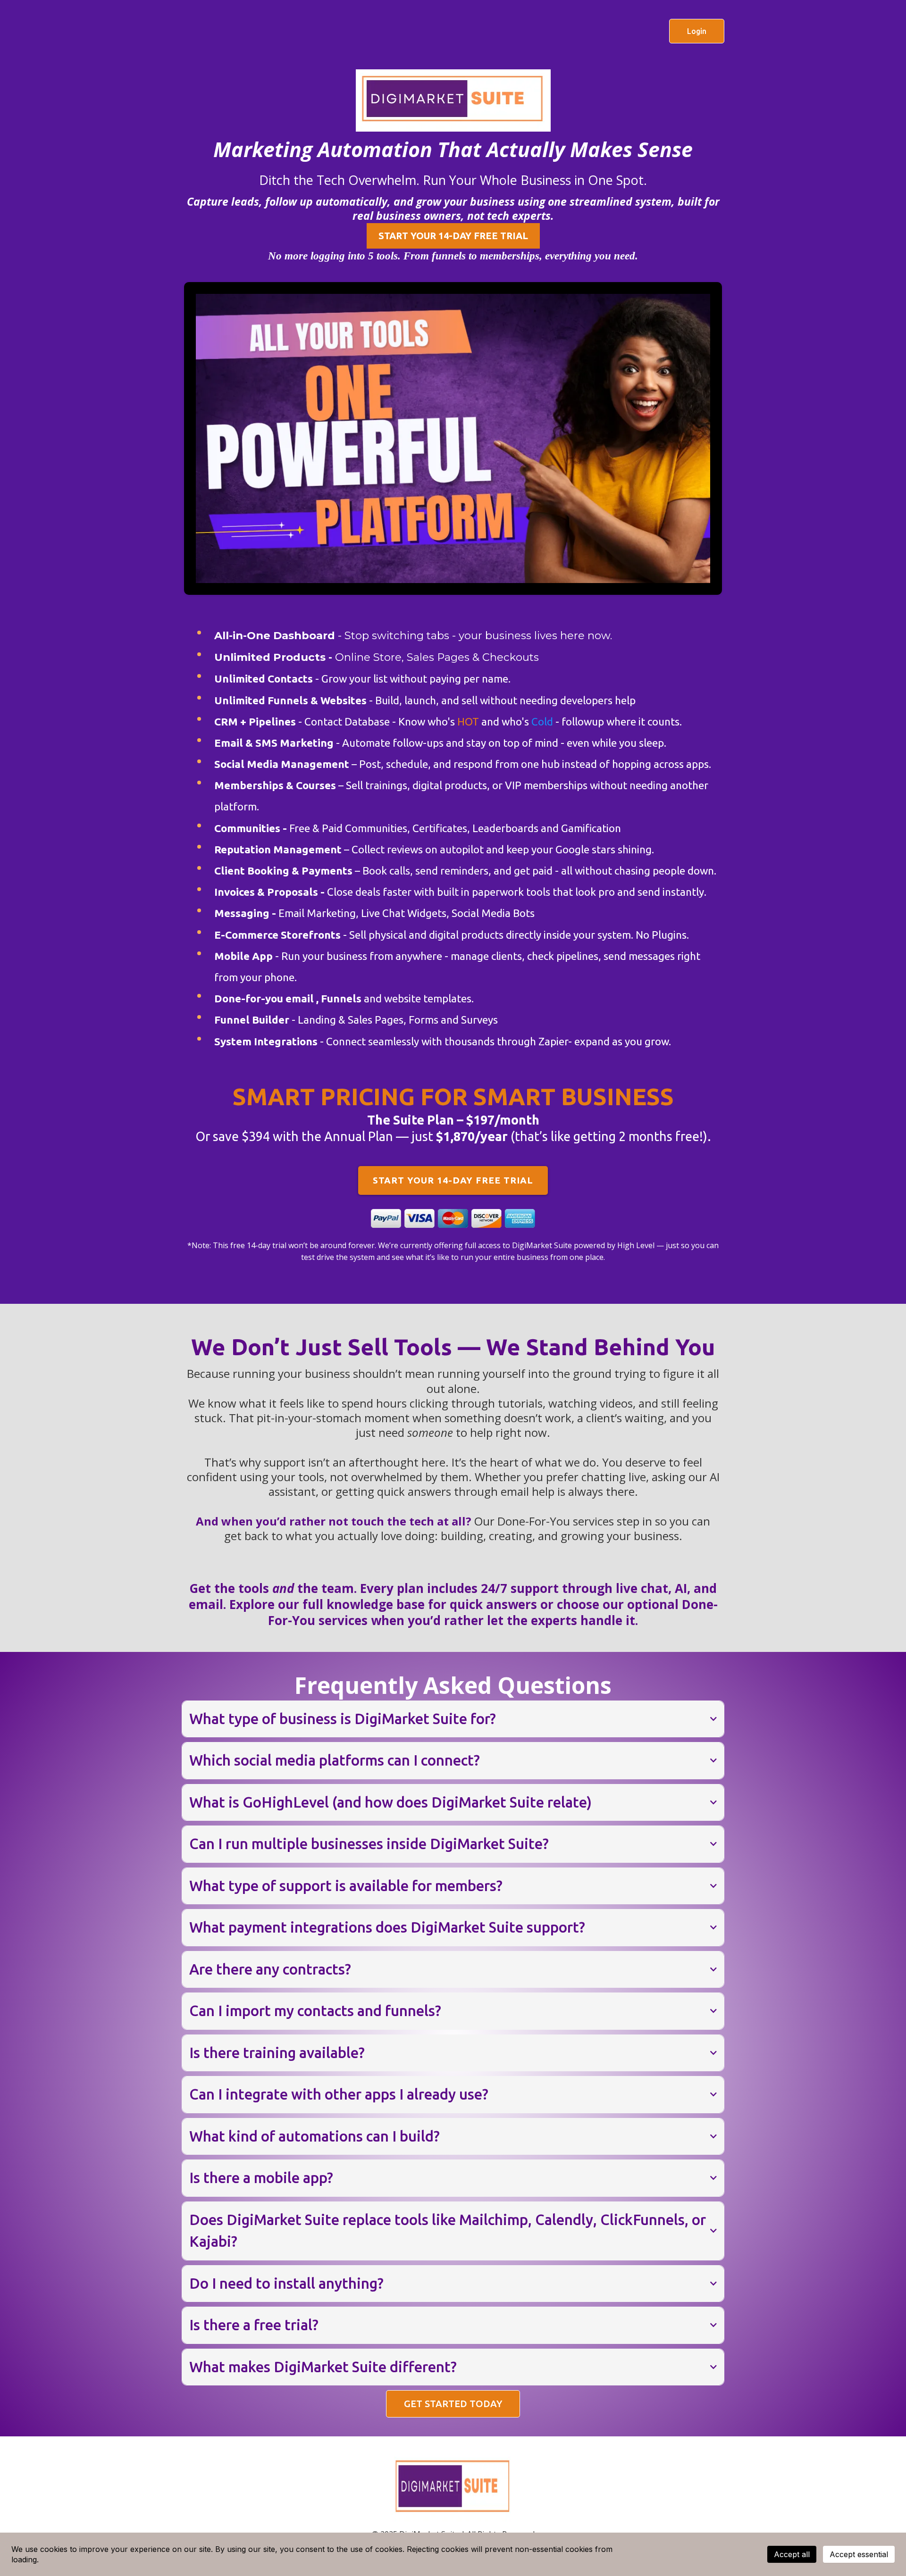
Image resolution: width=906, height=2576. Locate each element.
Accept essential (859, 2554)
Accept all (792, 2554)
